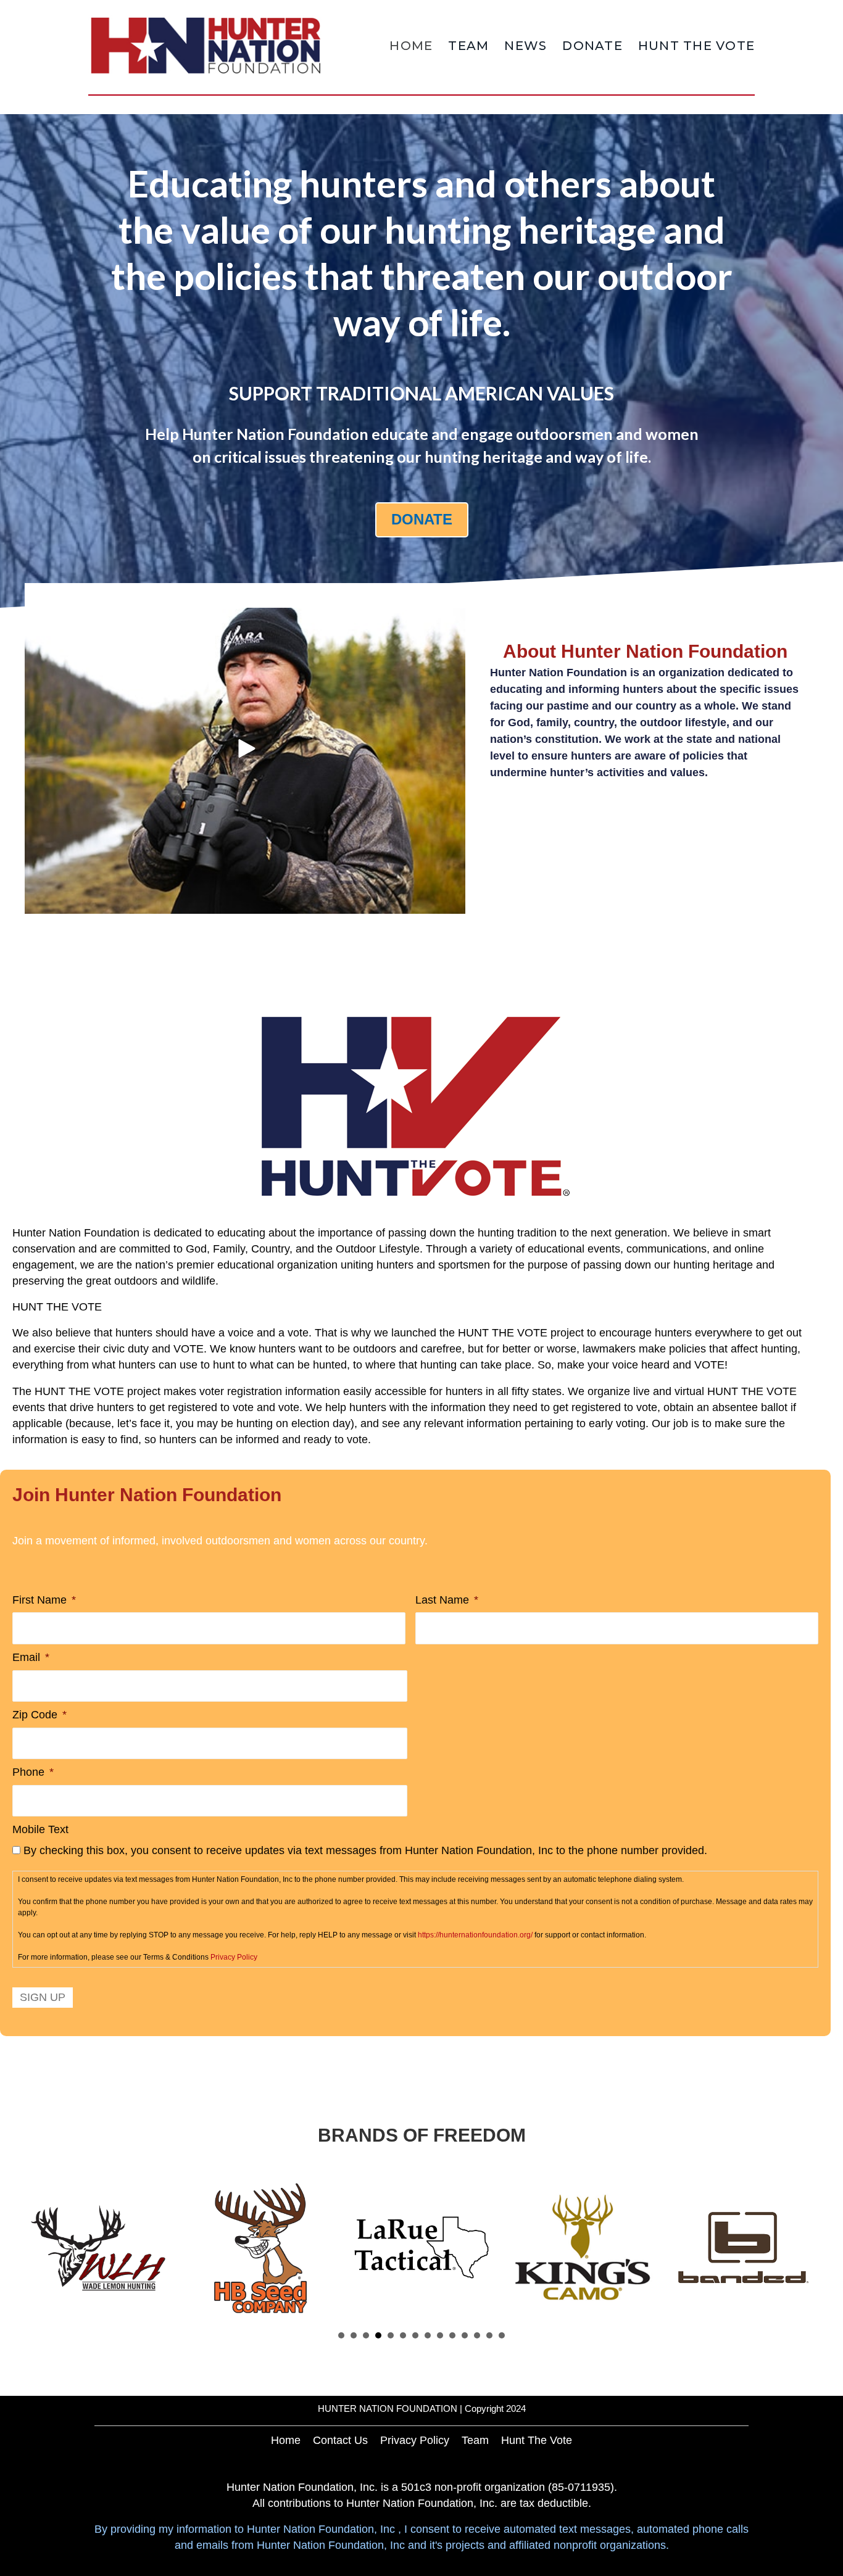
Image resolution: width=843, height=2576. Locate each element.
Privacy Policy (234, 1957)
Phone (33, 1772)
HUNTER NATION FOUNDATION (388, 2408)
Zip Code (39, 1715)
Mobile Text (40, 1829)
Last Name (447, 1600)
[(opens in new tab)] (415, 1106)
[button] (245, 748)
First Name (44, 1600)
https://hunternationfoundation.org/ (475, 1935)
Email (31, 1657)
